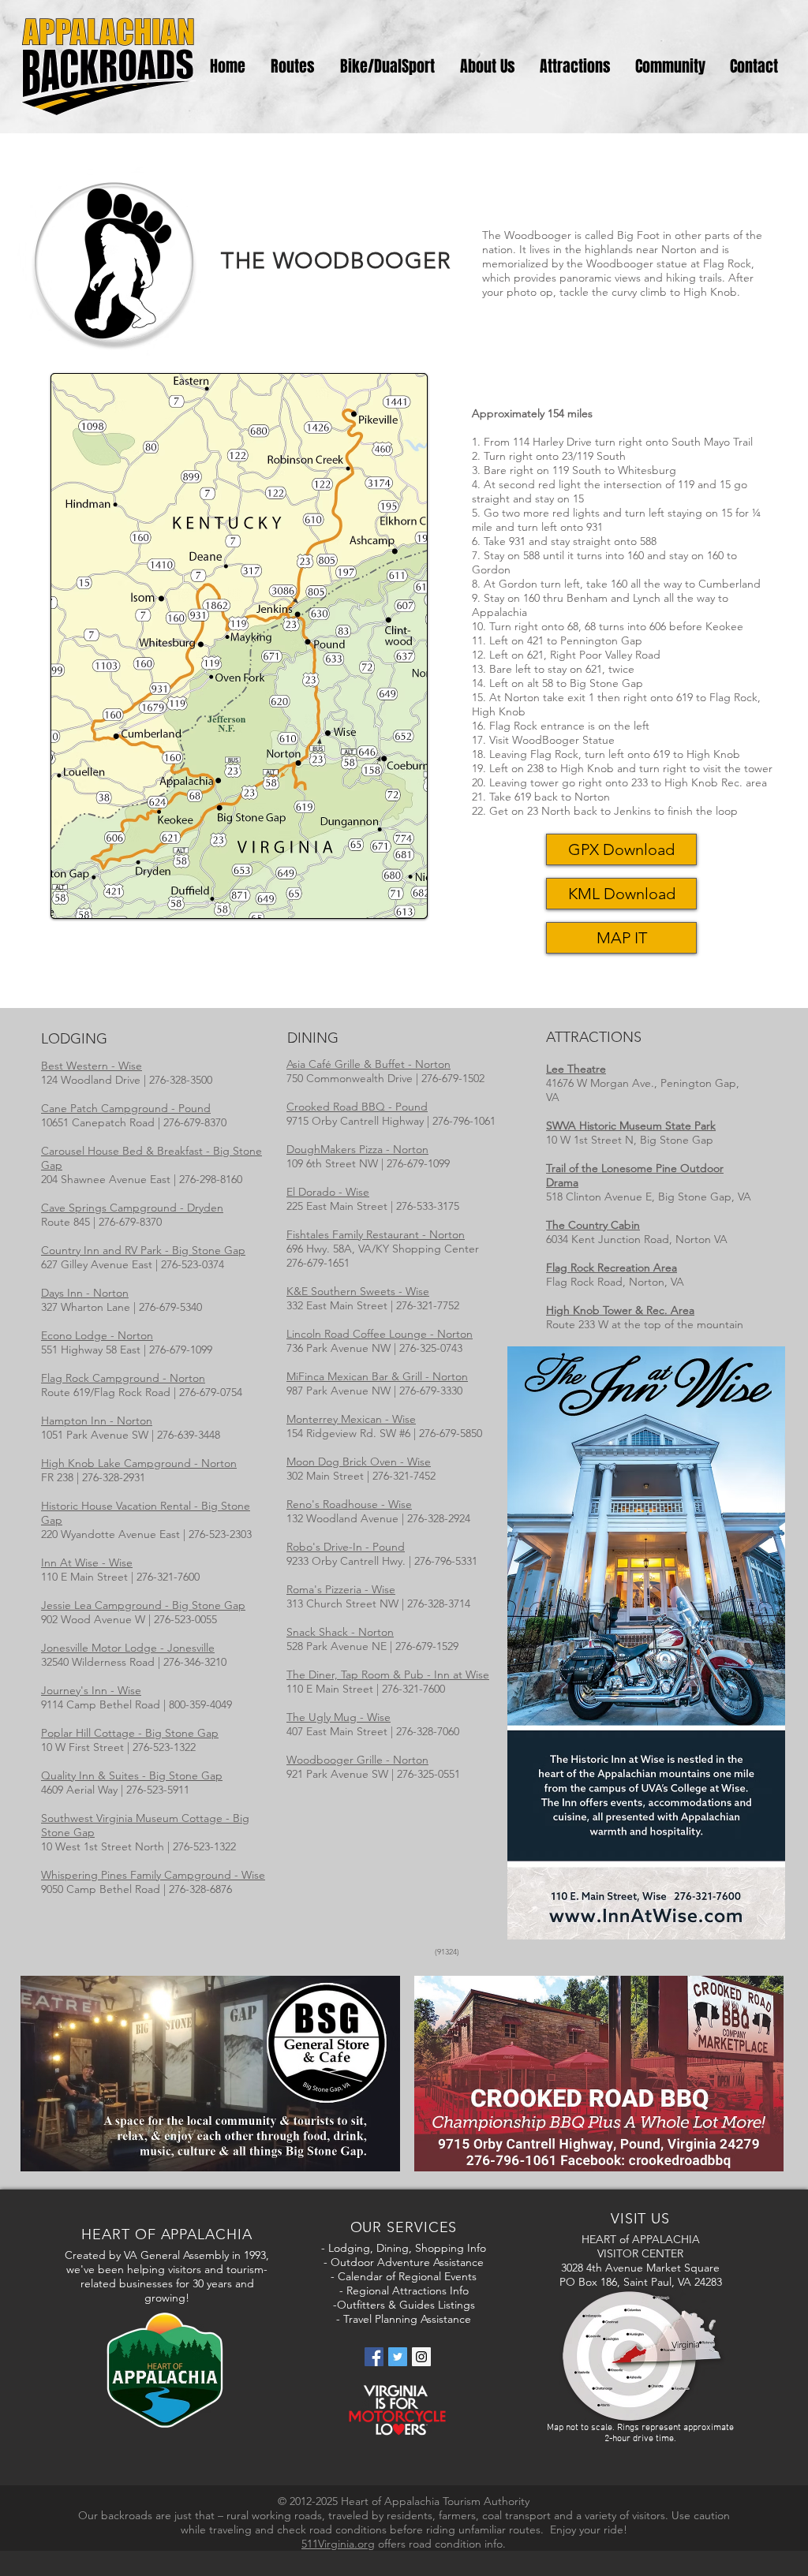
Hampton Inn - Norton (97, 1421)
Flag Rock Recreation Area (612, 1267)
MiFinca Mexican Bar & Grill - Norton (377, 1376)
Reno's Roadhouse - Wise (349, 1504)
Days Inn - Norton (85, 1293)
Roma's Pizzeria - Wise (341, 1589)
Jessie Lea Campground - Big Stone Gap (143, 1605)
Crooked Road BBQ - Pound (357, 1107)
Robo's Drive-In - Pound (346, 1547)
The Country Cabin (593, 1225)
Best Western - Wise (92, 1066)
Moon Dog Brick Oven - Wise (359, 1462)
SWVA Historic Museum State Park (631, 1126)
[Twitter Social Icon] (398, 2357)
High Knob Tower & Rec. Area (620, 1310)
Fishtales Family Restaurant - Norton (376, 1234)
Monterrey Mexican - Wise (351, 1419)
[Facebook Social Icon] (374, 2357)
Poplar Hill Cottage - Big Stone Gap (130, 1733)
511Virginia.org (338, 2544)
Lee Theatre (576, 1069)
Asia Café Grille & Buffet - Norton (368, 1064)
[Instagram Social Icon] (421, 2357)
